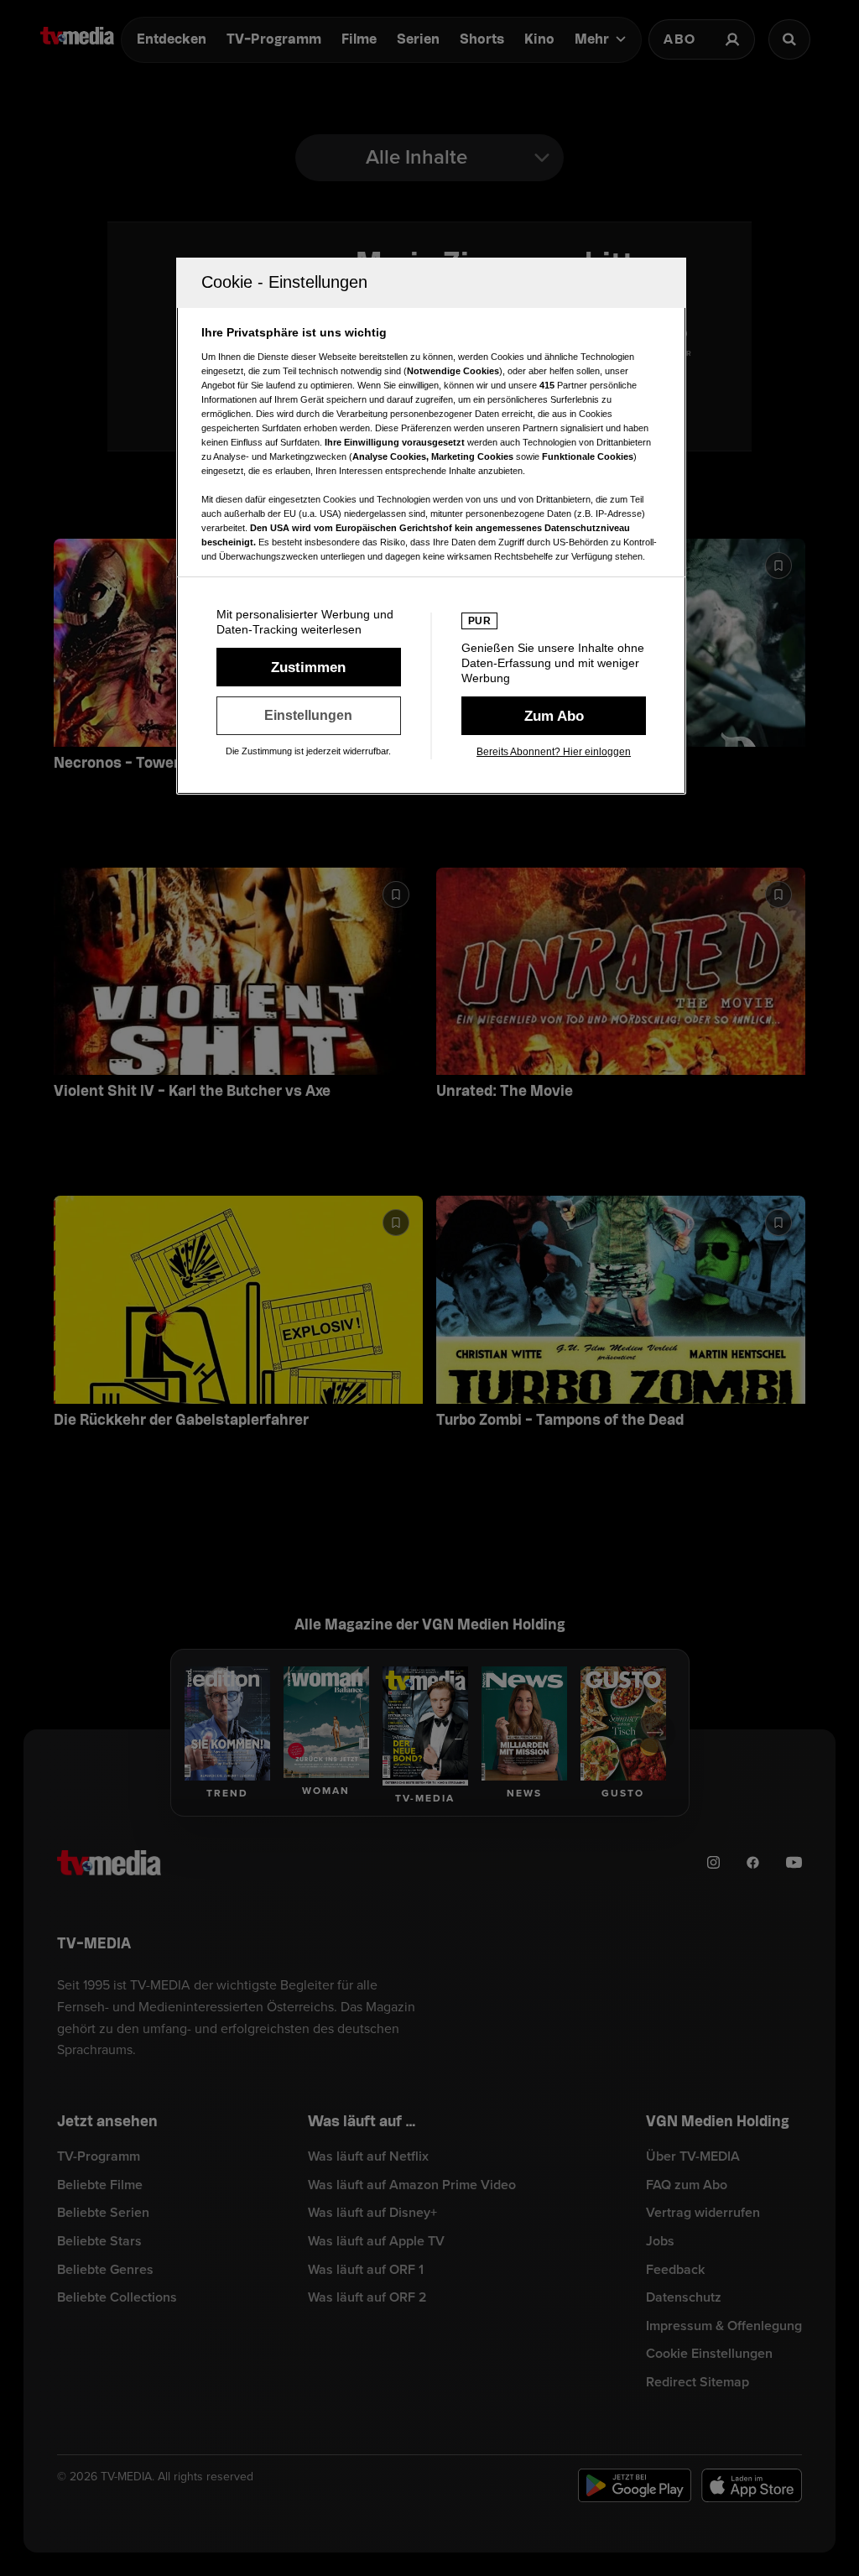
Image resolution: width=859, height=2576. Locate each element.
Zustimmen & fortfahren (309, 667)
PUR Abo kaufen (554, 716)
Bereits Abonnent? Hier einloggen (554, 752)
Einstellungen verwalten (309, 716)
